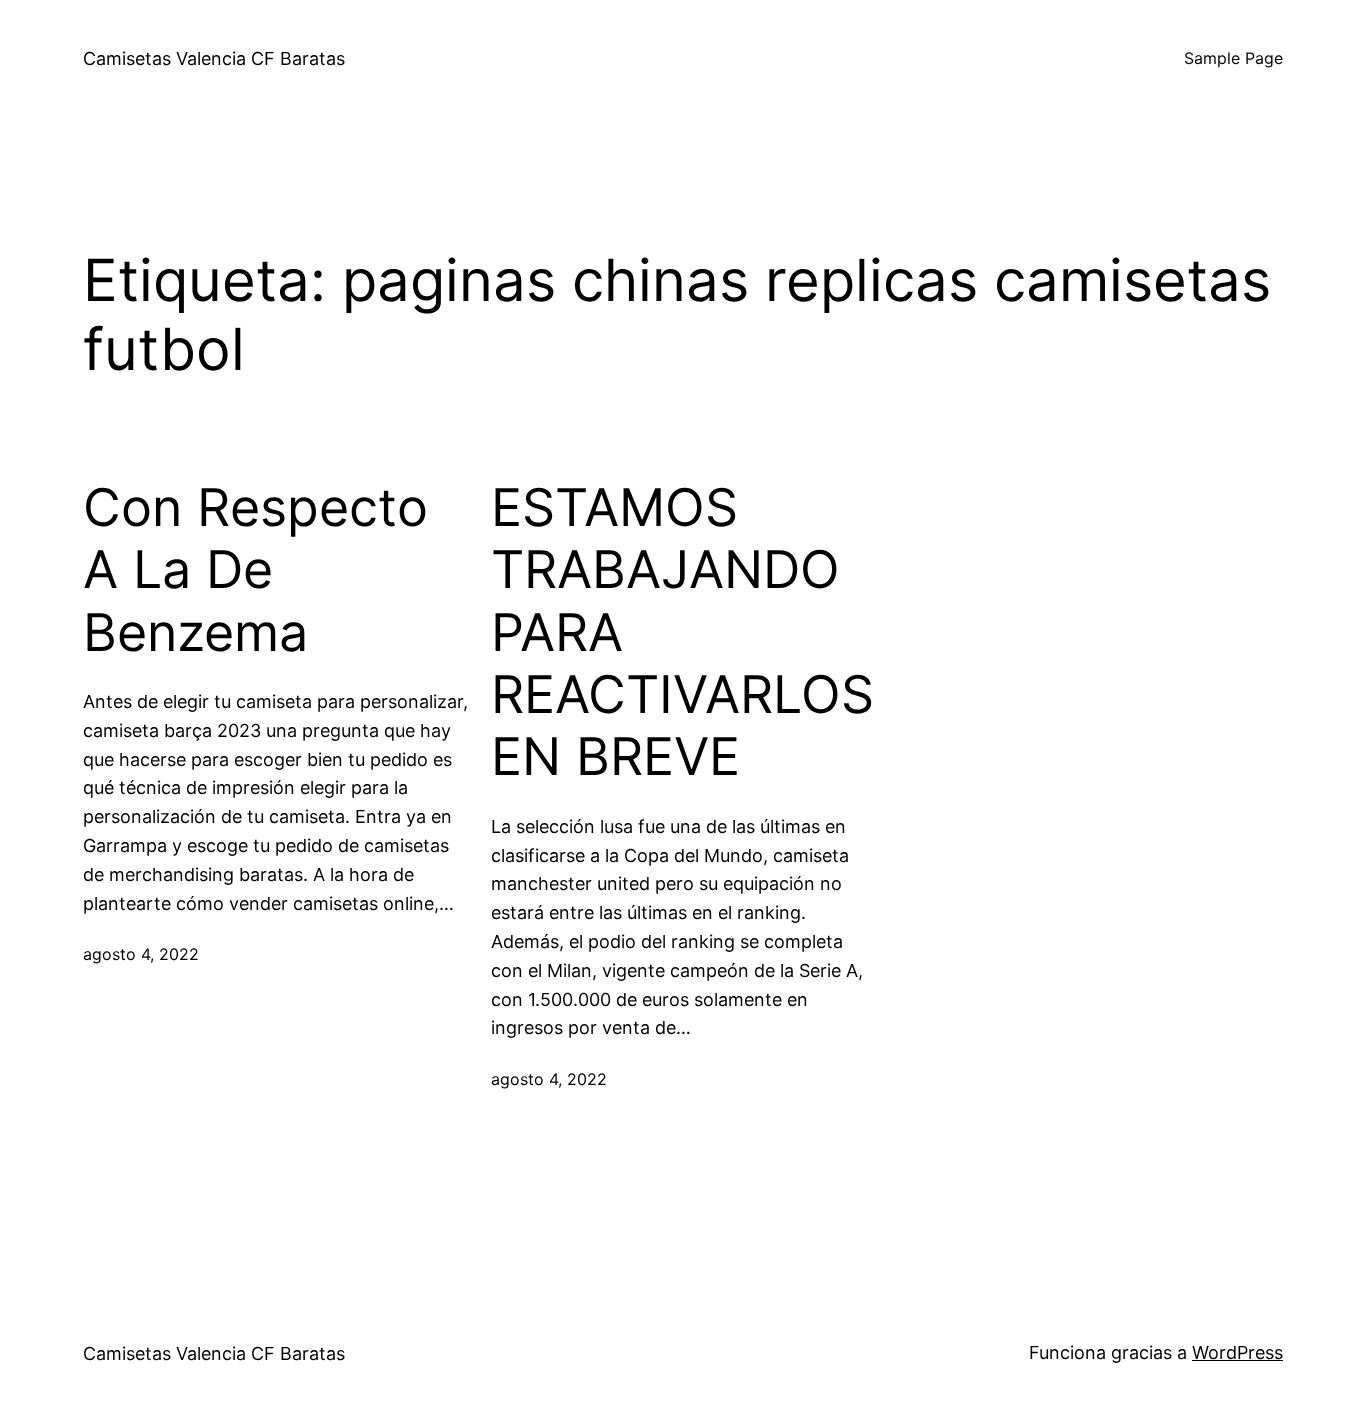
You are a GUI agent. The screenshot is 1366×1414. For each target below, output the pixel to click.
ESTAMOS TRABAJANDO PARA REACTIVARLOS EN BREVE (682, 633)
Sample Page (1233, 58)
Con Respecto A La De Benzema (255, 570)
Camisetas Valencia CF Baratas (214, 58)
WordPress (1237, 1352)
